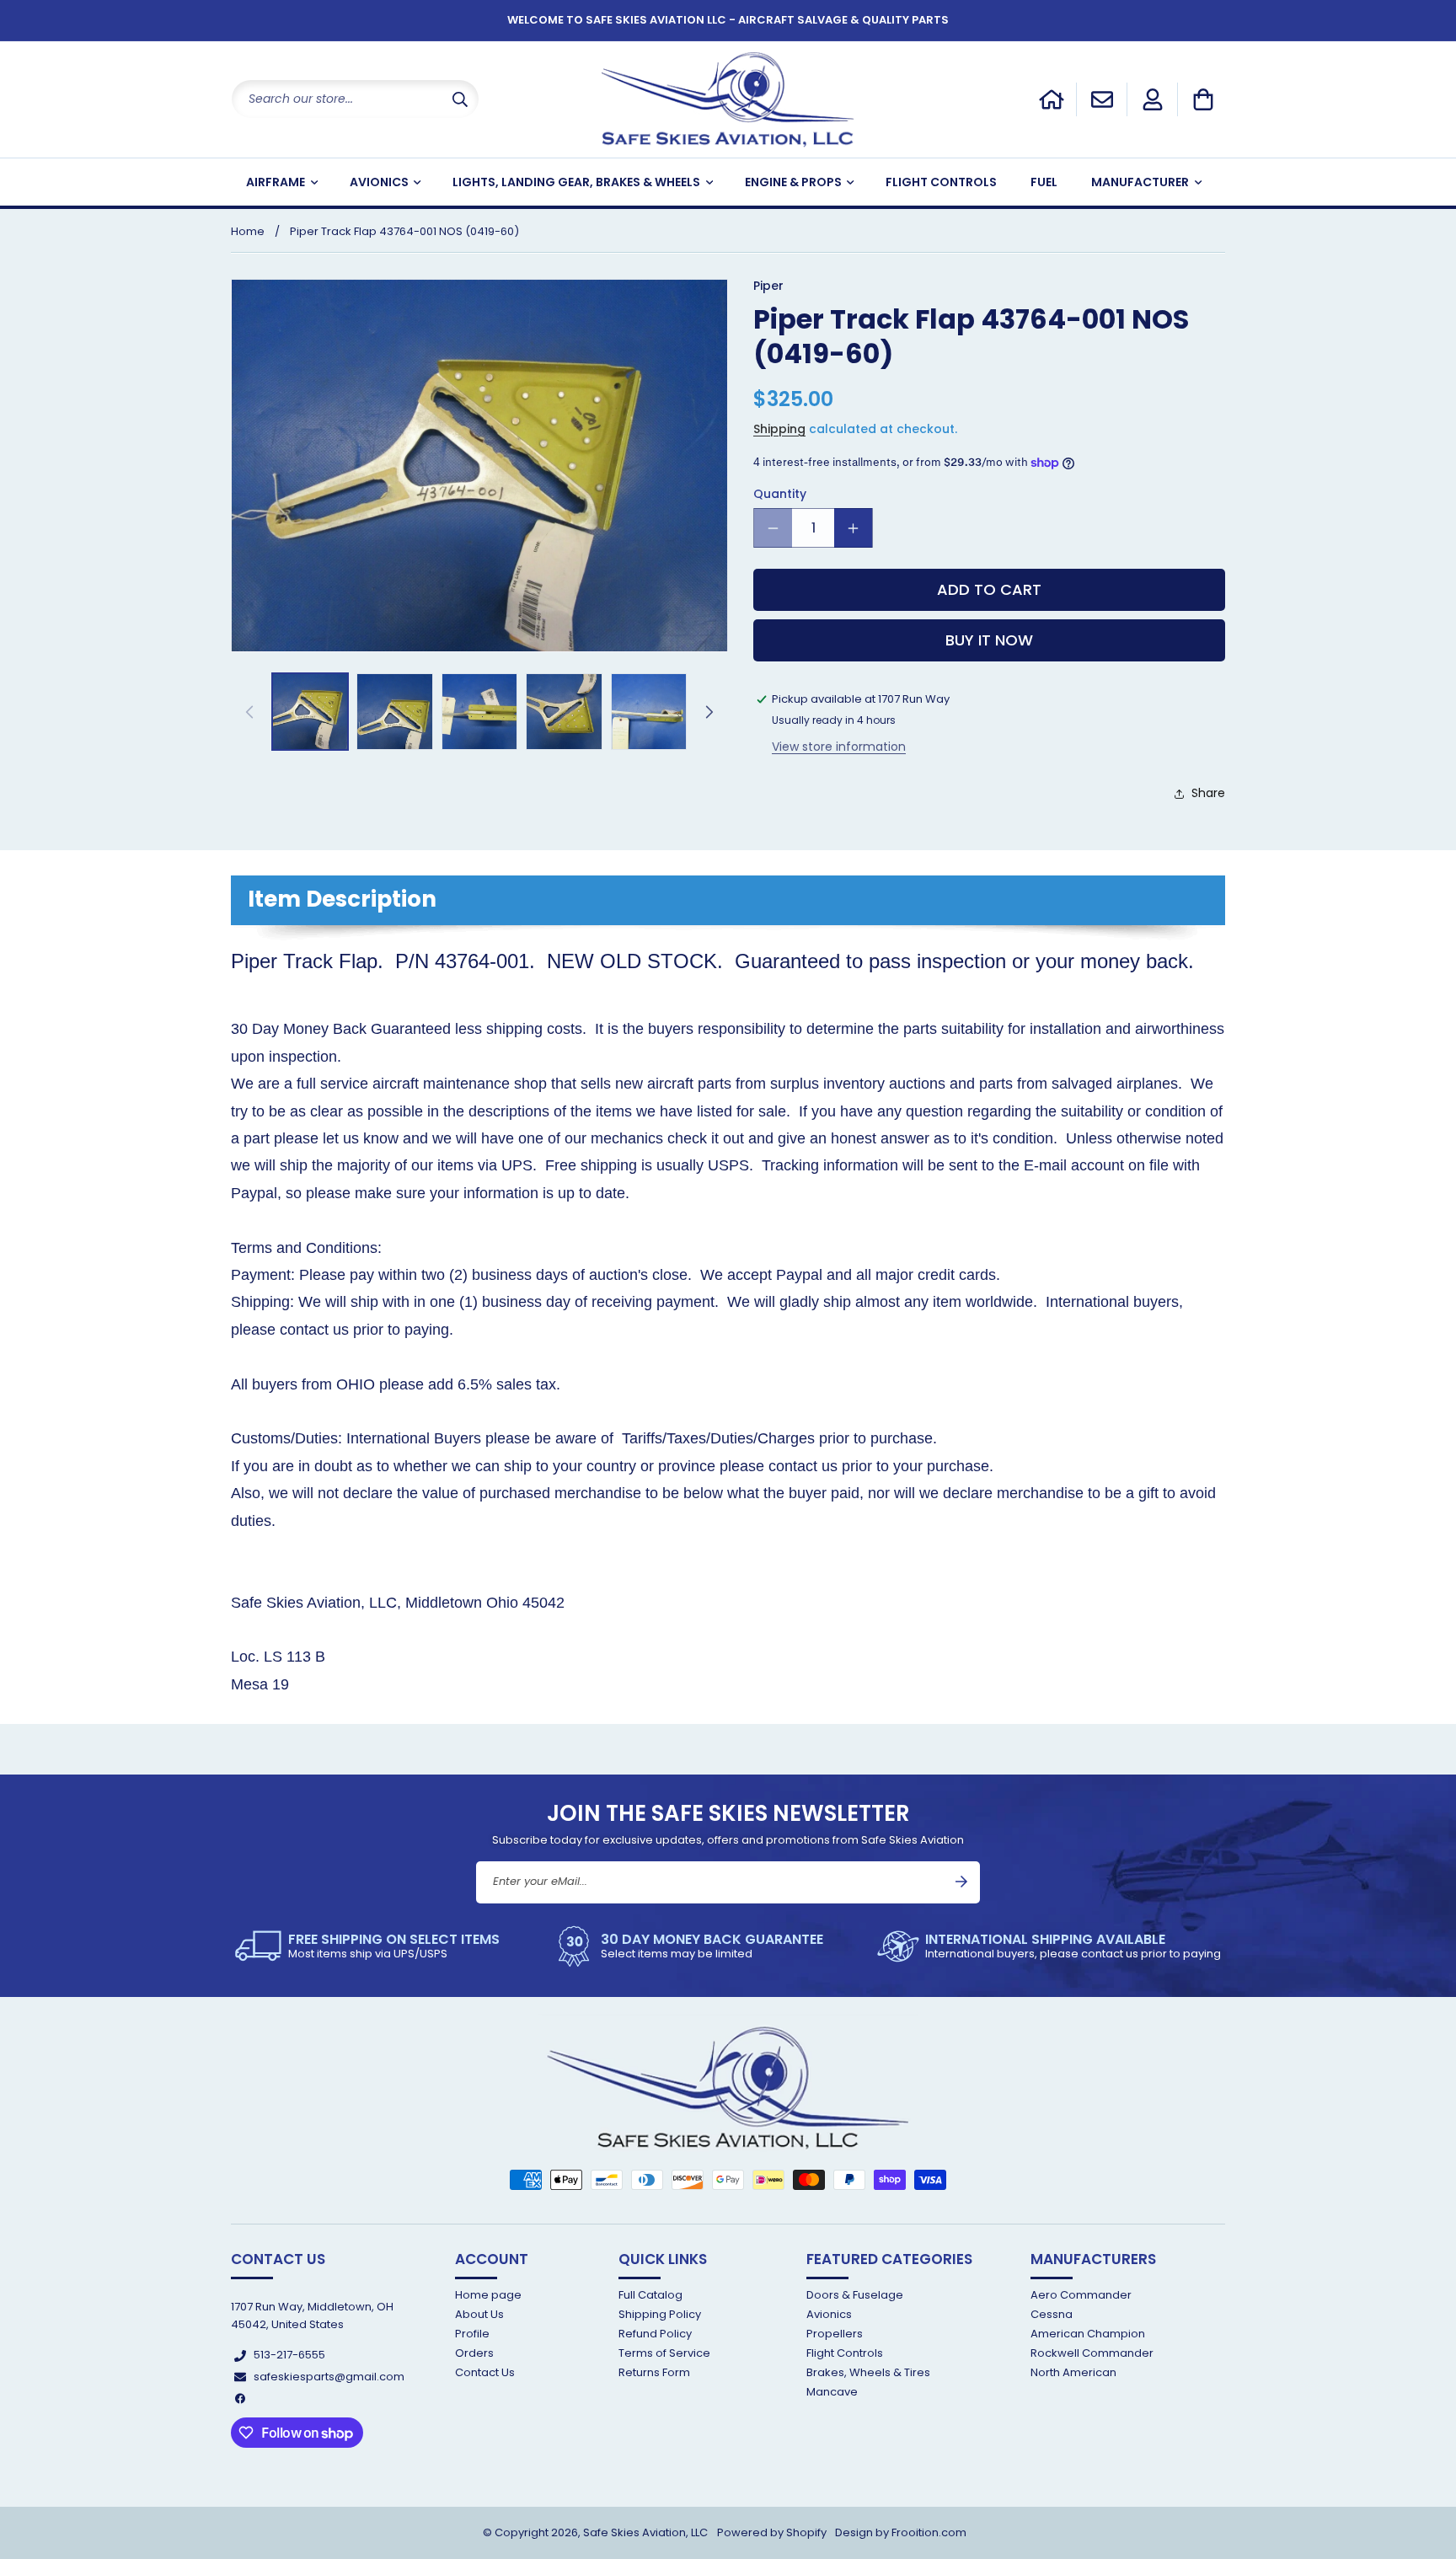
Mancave (832, 2393)
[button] (1203, 99)
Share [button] (1208, 794)
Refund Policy (655, 2334)
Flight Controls (845, 2353)
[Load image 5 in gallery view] (649, 711)
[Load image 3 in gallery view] (479, 711)
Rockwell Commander (1092, 2353)
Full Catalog (650, 2296)
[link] (367, 1946)
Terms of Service (664, 2353)
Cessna (1052, 2314)
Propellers (835, 2334)
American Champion (1088, 2334)
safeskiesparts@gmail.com (329, 2377)
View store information (839, 747)
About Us (479, 2314)
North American (1073, 2373)
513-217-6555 (289, 2356)
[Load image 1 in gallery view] (310, 711)
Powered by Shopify (772, 2532)
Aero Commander (1081, 2296)
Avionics (829, 2314)
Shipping (779, 429)
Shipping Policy (660, 2314)
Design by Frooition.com (901, 2532)
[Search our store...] (460, 99)
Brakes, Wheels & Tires (868, 2373)
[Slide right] (709, 712)
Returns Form (654, 2373)
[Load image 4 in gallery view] (564, 711)
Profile (472, 2334)
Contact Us (485, 2373)
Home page (488, 2296)
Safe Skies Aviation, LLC (645, 2532)
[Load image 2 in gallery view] (394, 711)
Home (248, 231)
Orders (474, 2353)
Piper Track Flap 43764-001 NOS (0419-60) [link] (404, 231)
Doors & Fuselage (855, 2296)
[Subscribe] (961, 1882)
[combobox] (355, 99)
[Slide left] (249, 712)
